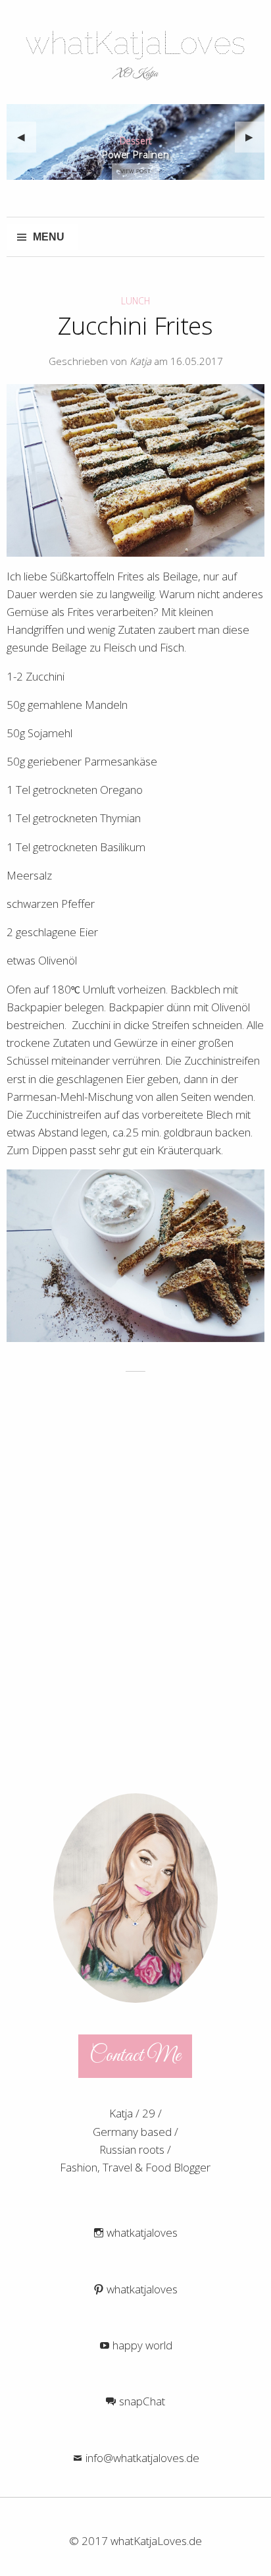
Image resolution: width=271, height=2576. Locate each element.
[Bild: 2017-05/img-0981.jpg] (135, 470)
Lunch (135, 301)
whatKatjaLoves (135, 43)
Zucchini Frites (135, 329)
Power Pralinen (135, 156)
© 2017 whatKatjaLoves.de (135, 2541)
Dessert (136, 142)
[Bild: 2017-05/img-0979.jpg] (135, 1256)
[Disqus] (135, 1576)
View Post (135, 172)
